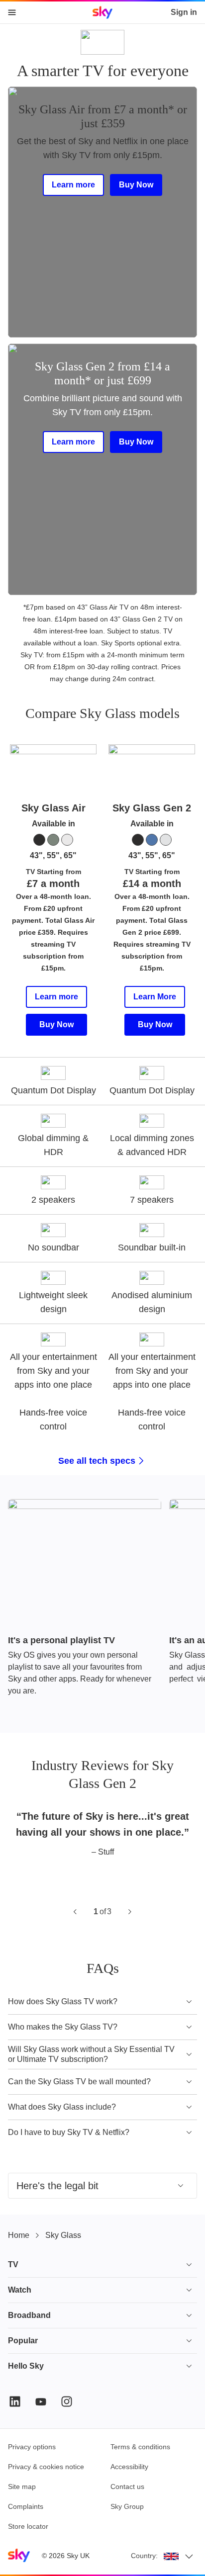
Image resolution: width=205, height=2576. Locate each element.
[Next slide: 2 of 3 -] (130, 1912)
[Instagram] (67, 2401)
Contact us (127, 2487)
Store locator (28, 2526)
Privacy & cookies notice (46, 2467)
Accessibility (129, 2467)
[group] (102, 1598)
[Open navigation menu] (12, 12)
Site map (22, 2487)
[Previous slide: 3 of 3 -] (75, 1912)
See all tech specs (97, 1461)
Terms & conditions (140, 2447)
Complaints (26, 2506)
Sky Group (127, 2506)
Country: (144, 2556)
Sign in (184, 12)
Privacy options (32, 2447)
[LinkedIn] (15, 2401)
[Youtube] (41, 2401)
